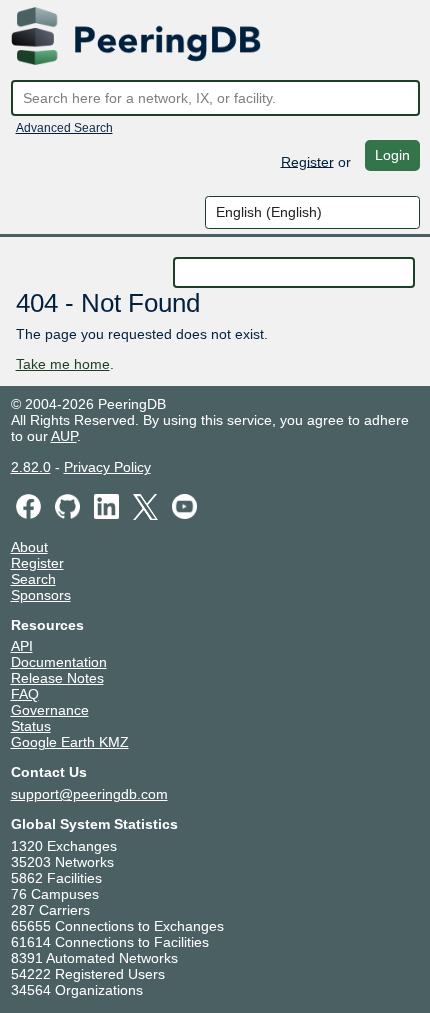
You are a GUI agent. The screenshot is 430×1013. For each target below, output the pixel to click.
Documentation (59, 662)
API (22, 646)
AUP (64, 436)
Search (33, 579)
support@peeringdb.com (89, 794)
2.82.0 (31, 467)
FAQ (25, 694)
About (29, 547)
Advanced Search (64, 128)
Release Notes (57, 678)
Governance (50, 710)
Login (392, 155)
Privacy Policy (107, 467)
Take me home (63, 364)
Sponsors (41, 595)
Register (307, 161)
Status (31, 726)
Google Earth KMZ (70, 742)
